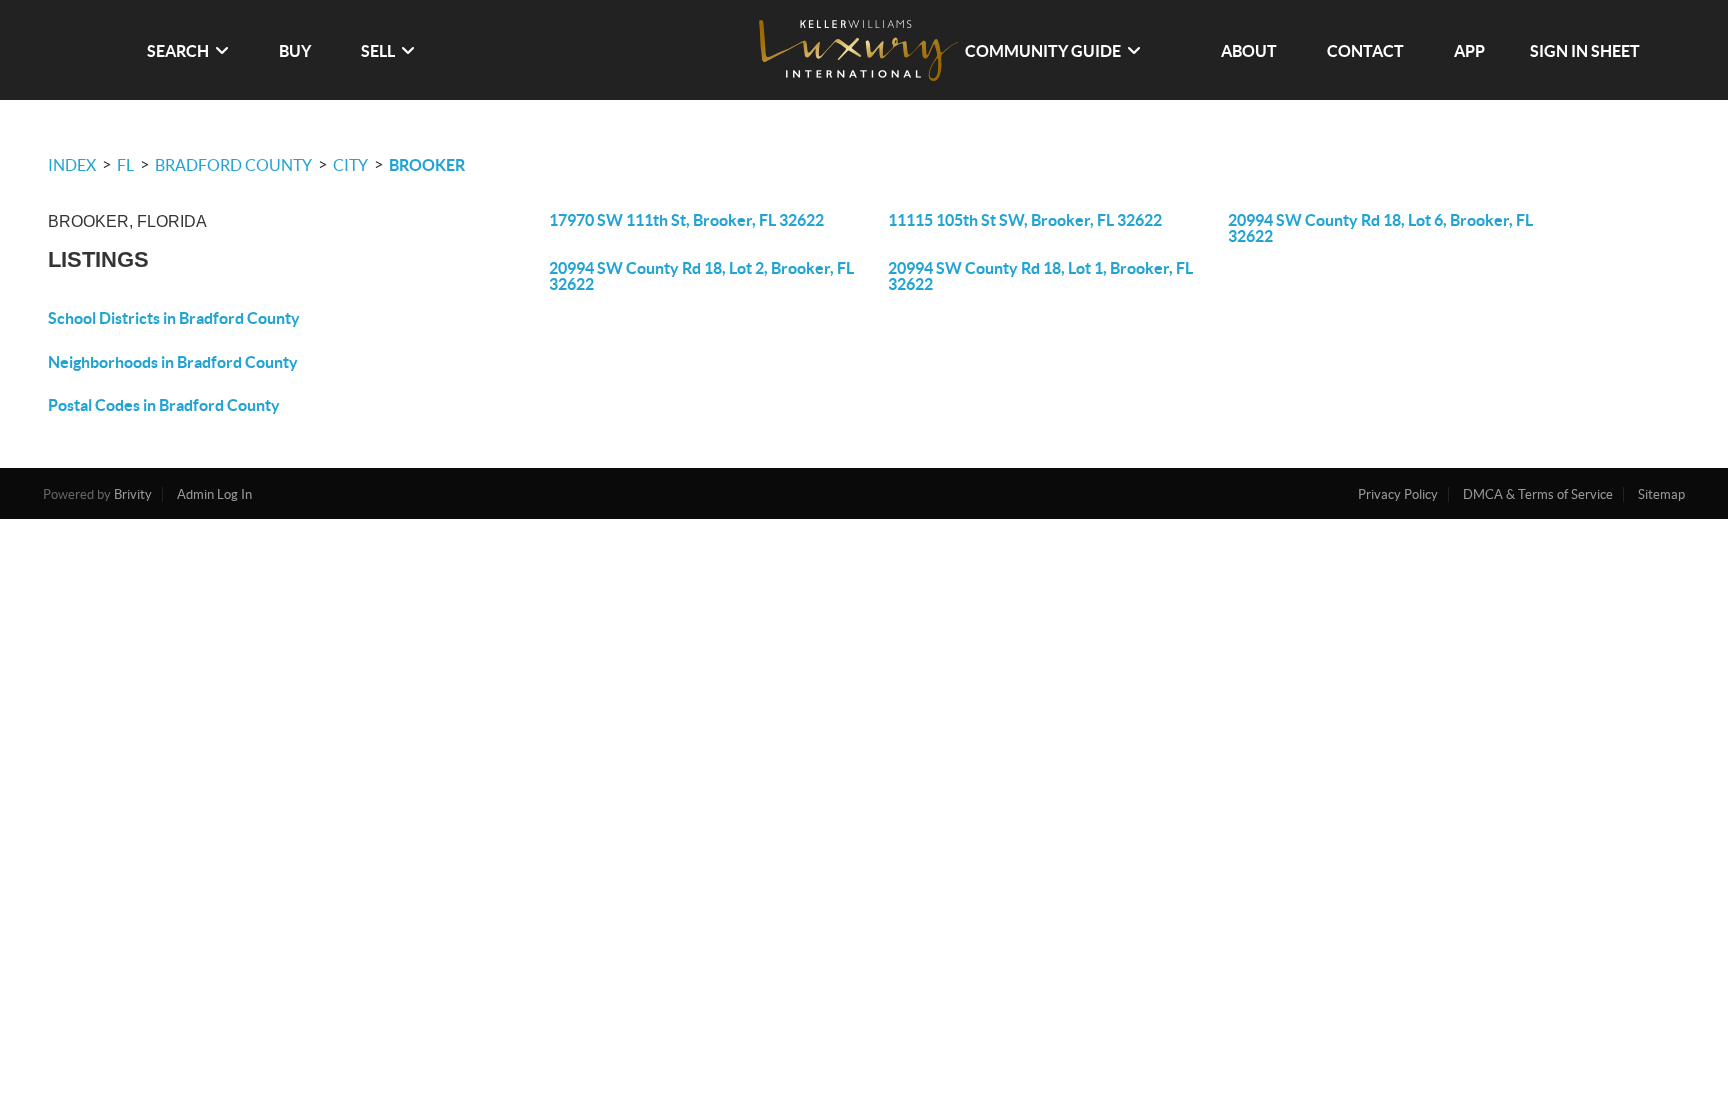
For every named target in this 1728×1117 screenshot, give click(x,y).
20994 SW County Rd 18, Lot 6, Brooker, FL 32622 (1380, 228)
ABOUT (1249, 51)
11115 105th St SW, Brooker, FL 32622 (1025, 220)
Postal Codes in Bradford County (164, 405)
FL (125, 165)
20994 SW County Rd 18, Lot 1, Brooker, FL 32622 (1040, 276)
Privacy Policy (1398, 494)
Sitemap (1661, 494)
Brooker (427, 165)
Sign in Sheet (1585, 51)
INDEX (72, 165)
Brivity (133, 494)
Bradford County (233, 165)
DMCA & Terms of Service (1538, 494)
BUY (295, 51)
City (350, 165)
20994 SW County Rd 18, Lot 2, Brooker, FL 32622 (701, 276)
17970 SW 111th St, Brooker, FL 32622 (686, 220)
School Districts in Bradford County (174, 318)
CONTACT (1365, 51)
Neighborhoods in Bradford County (173, 362)
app (1469, 51)
